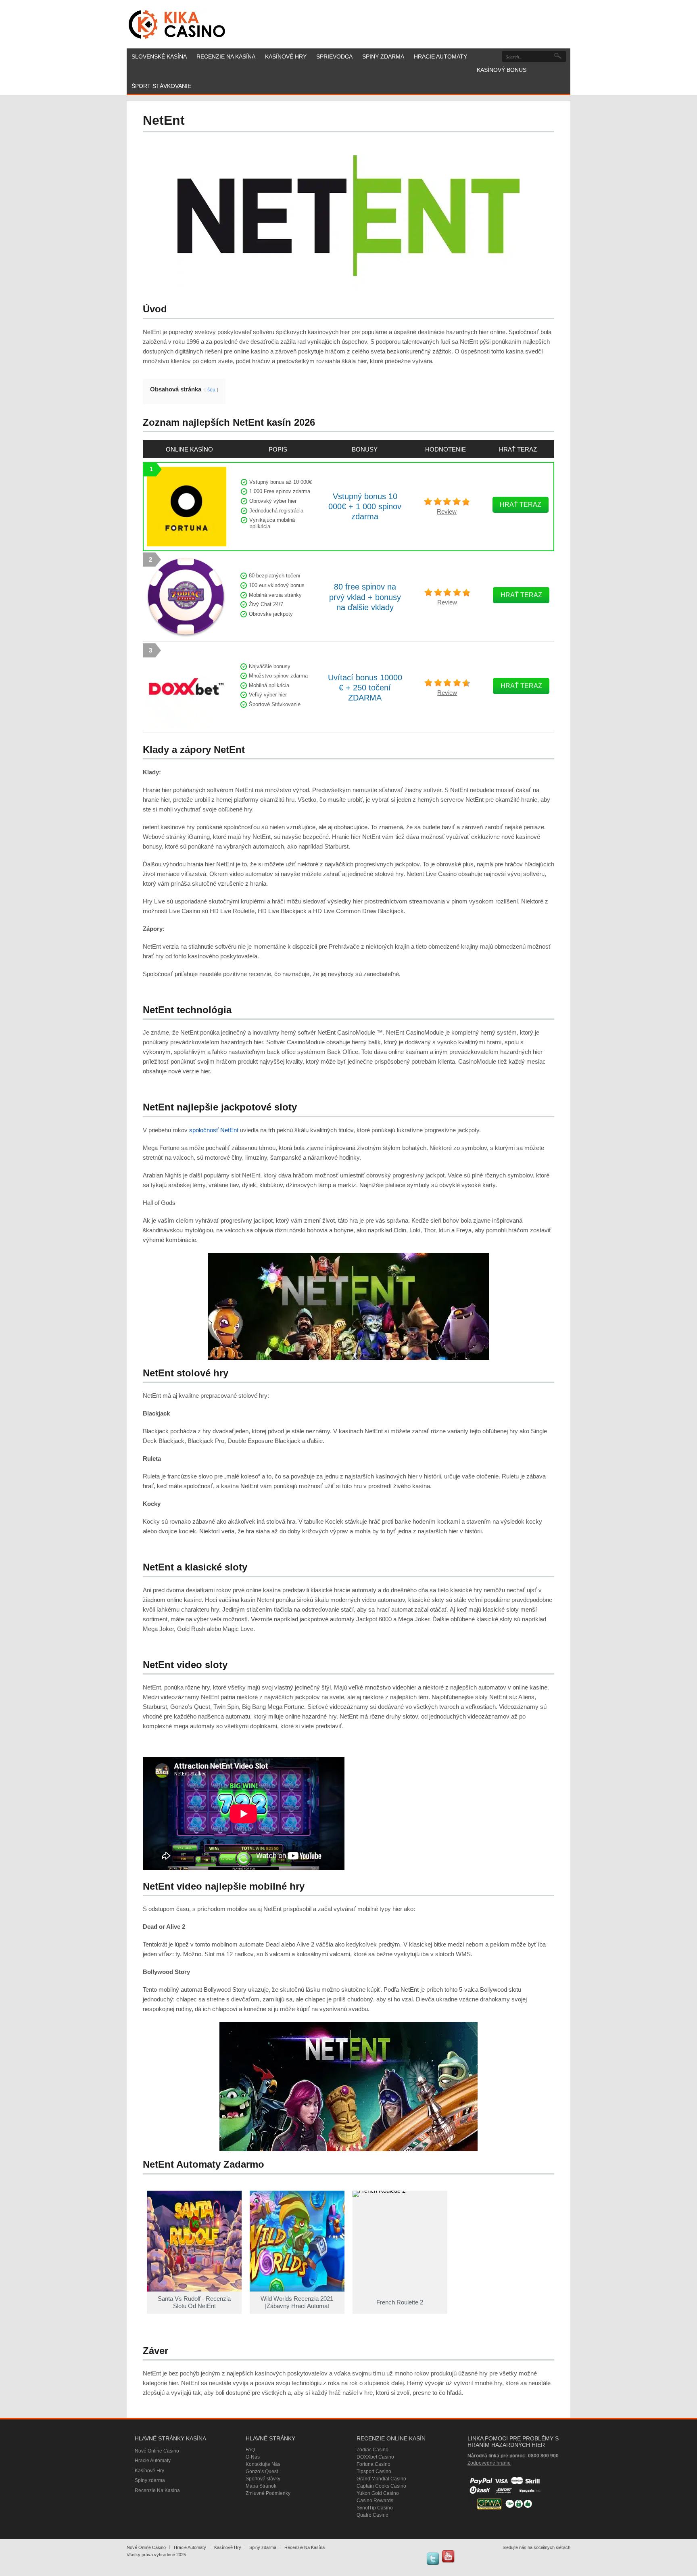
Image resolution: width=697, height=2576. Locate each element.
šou (211, 390)
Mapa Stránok (261, 2486)
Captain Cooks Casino (381, 2486)
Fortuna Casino (374, 2464)
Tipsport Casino (374, 2471)
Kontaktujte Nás (263, 2464)
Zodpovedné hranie (489, 2463)
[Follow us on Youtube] (448, 2556)
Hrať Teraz (521, 505)
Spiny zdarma (150, 2480)
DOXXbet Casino (375, 2457)
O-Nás (253, 2457)
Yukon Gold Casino (378, 2493)
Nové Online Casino (157, 2451)
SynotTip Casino (375, 2508)
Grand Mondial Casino (381, 2479)
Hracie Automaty (153, 2461)
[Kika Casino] (177, 24)
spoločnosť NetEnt (214, 1130)
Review (447, 511)
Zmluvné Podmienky (268, 2493)
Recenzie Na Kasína (157, 2490)
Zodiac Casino (372, 2450)
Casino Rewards (375, 2501)
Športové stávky (263, 2479)
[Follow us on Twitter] (433, 2559)
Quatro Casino (372, 2515)
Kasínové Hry (149, 2471)
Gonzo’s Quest (262, 2471)
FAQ (250, 2450)
